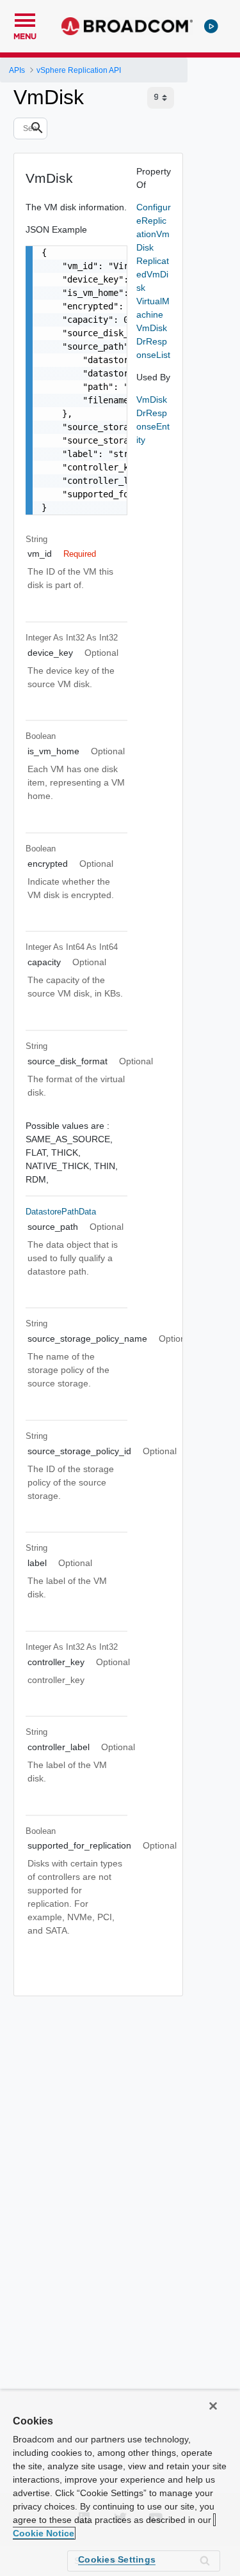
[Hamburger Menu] (25, 19)
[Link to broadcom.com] (127, 26)
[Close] (213, 2406)
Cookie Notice (44, 2533)
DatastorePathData (61, 1212)
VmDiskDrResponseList (153, 341)
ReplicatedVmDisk (153, 274)
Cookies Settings (117, 2559)
